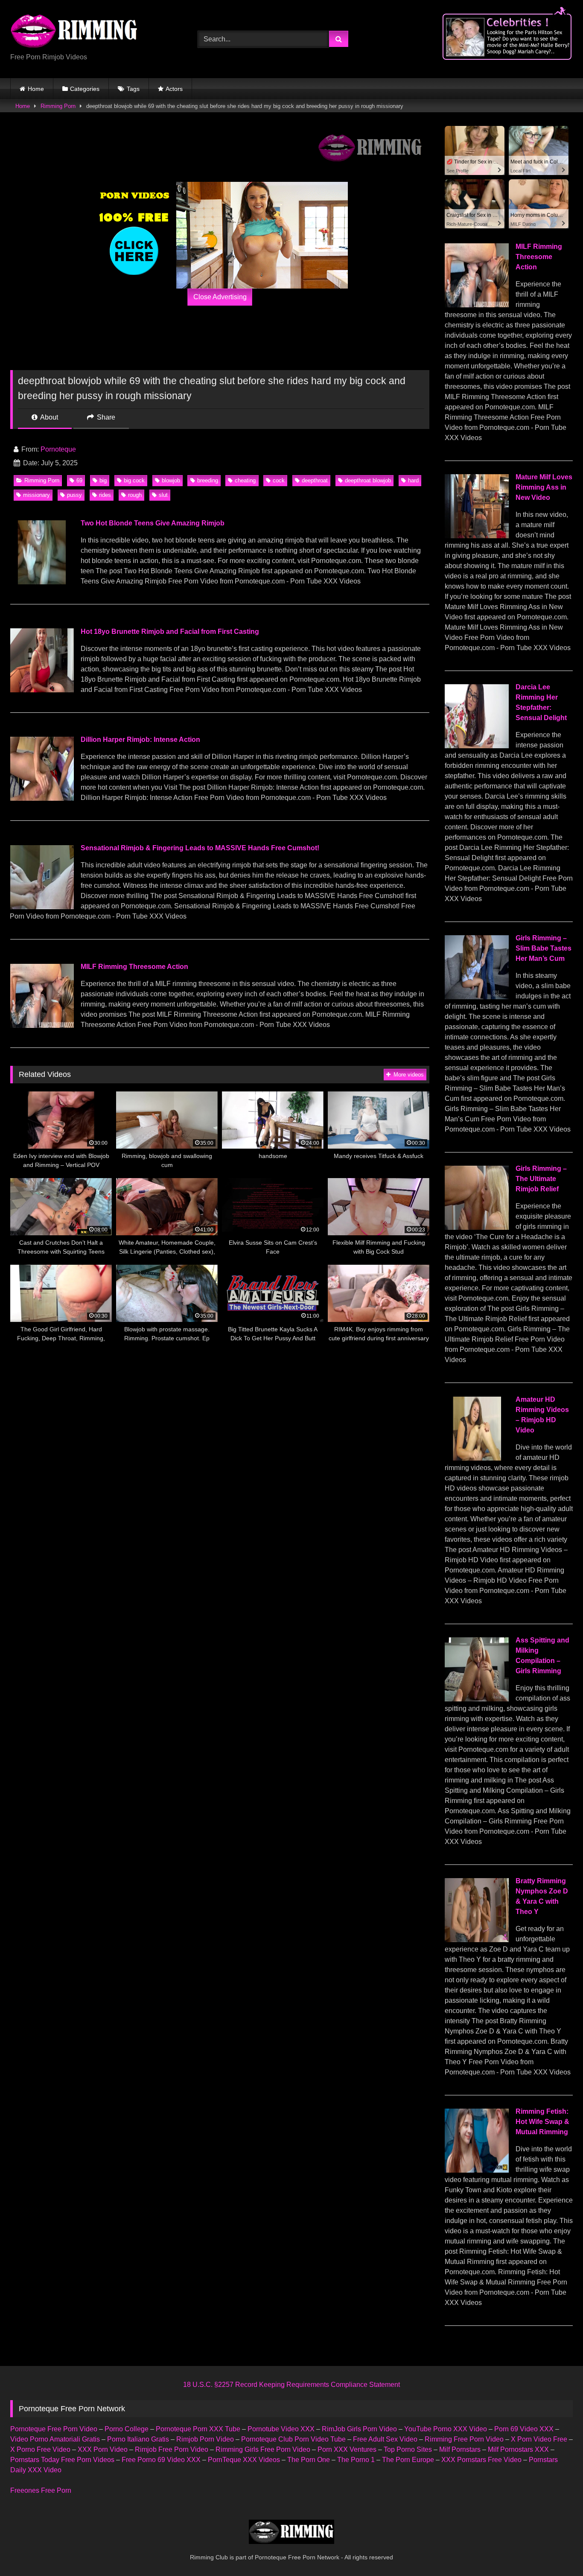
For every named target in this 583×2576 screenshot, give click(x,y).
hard (413, 480)
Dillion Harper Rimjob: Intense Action (140, 740)
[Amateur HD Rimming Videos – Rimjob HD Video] (477, 1458)
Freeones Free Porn (41, 2490)
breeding (208, 480)
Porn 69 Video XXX (524, 2429)
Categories (85, 89)
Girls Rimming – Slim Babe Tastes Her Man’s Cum (544, 948)
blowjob (171, 480)
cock (279, 480)
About (48, 417)
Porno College (127, 2429)
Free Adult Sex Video (385, 2439)
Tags (133, 89)
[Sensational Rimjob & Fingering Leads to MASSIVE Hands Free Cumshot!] (42, 907)
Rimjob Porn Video (205, 2439)
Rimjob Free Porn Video (172, 2449)
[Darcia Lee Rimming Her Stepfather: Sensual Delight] (477, 746)
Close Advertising (220, 297)
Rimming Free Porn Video (464, 2439)
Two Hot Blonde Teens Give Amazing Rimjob (153, 523)
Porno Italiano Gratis (138, 2439)
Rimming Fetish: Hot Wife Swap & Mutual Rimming (542, 2122)
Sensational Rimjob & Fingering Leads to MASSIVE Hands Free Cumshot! (200, 848)
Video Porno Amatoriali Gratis (55, 2439)
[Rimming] (74, 32)
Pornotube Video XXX (281, 2429)
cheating (245, 480)
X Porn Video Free (539, 2439)
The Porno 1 (356, 2460)
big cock (134, 480)
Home (36, 89)
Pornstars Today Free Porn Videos (62, 2460)
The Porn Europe (408, 2460)
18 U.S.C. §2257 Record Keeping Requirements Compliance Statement (291, 2385)
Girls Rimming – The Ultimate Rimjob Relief (541, 1179)
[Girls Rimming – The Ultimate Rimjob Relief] (477, 1227)
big (103, 480)
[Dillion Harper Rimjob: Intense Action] (42, 798)
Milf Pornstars (460, 2449)
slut (163, 495)
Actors (174, 89)
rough (135, 495)
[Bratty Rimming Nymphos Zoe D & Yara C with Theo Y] (477, 1940)
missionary (36, 495)
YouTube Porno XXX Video (446, 2429)
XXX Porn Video (103, 2449)
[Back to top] (557, 2551)
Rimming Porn (58, 106)
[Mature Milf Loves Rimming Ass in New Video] (477, 536)
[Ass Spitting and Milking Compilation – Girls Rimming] (477, 1699)
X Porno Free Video (40, 2449)
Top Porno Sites (408, 2449)
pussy (74, 495)
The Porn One (309, 2460)
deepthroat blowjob (368, 480)
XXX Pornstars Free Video (481, 2460)
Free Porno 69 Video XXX (161, 2460)
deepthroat (315, 480)
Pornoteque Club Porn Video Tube (293, 2439)
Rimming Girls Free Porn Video (263, 2449)
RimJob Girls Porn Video (359, 2429)
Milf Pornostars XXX (518, 2449)
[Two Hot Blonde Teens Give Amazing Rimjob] (42, 582)
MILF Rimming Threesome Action (134, 967)
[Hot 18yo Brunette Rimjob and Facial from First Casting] (42, 690)
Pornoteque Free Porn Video (54, 2429)
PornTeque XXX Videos (244, 2460)
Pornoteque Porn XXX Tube (198, 2429)
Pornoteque (58, 449)
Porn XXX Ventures (347, 2449)
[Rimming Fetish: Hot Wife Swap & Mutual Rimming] (477, 2170)
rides (105, 495)
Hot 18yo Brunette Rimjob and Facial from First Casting (170, 632)
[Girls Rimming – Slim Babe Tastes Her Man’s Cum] (477, 997)
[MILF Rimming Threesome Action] (42, 1025)
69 (79, 480)
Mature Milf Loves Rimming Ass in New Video (544, 487)
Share (105, 417)
